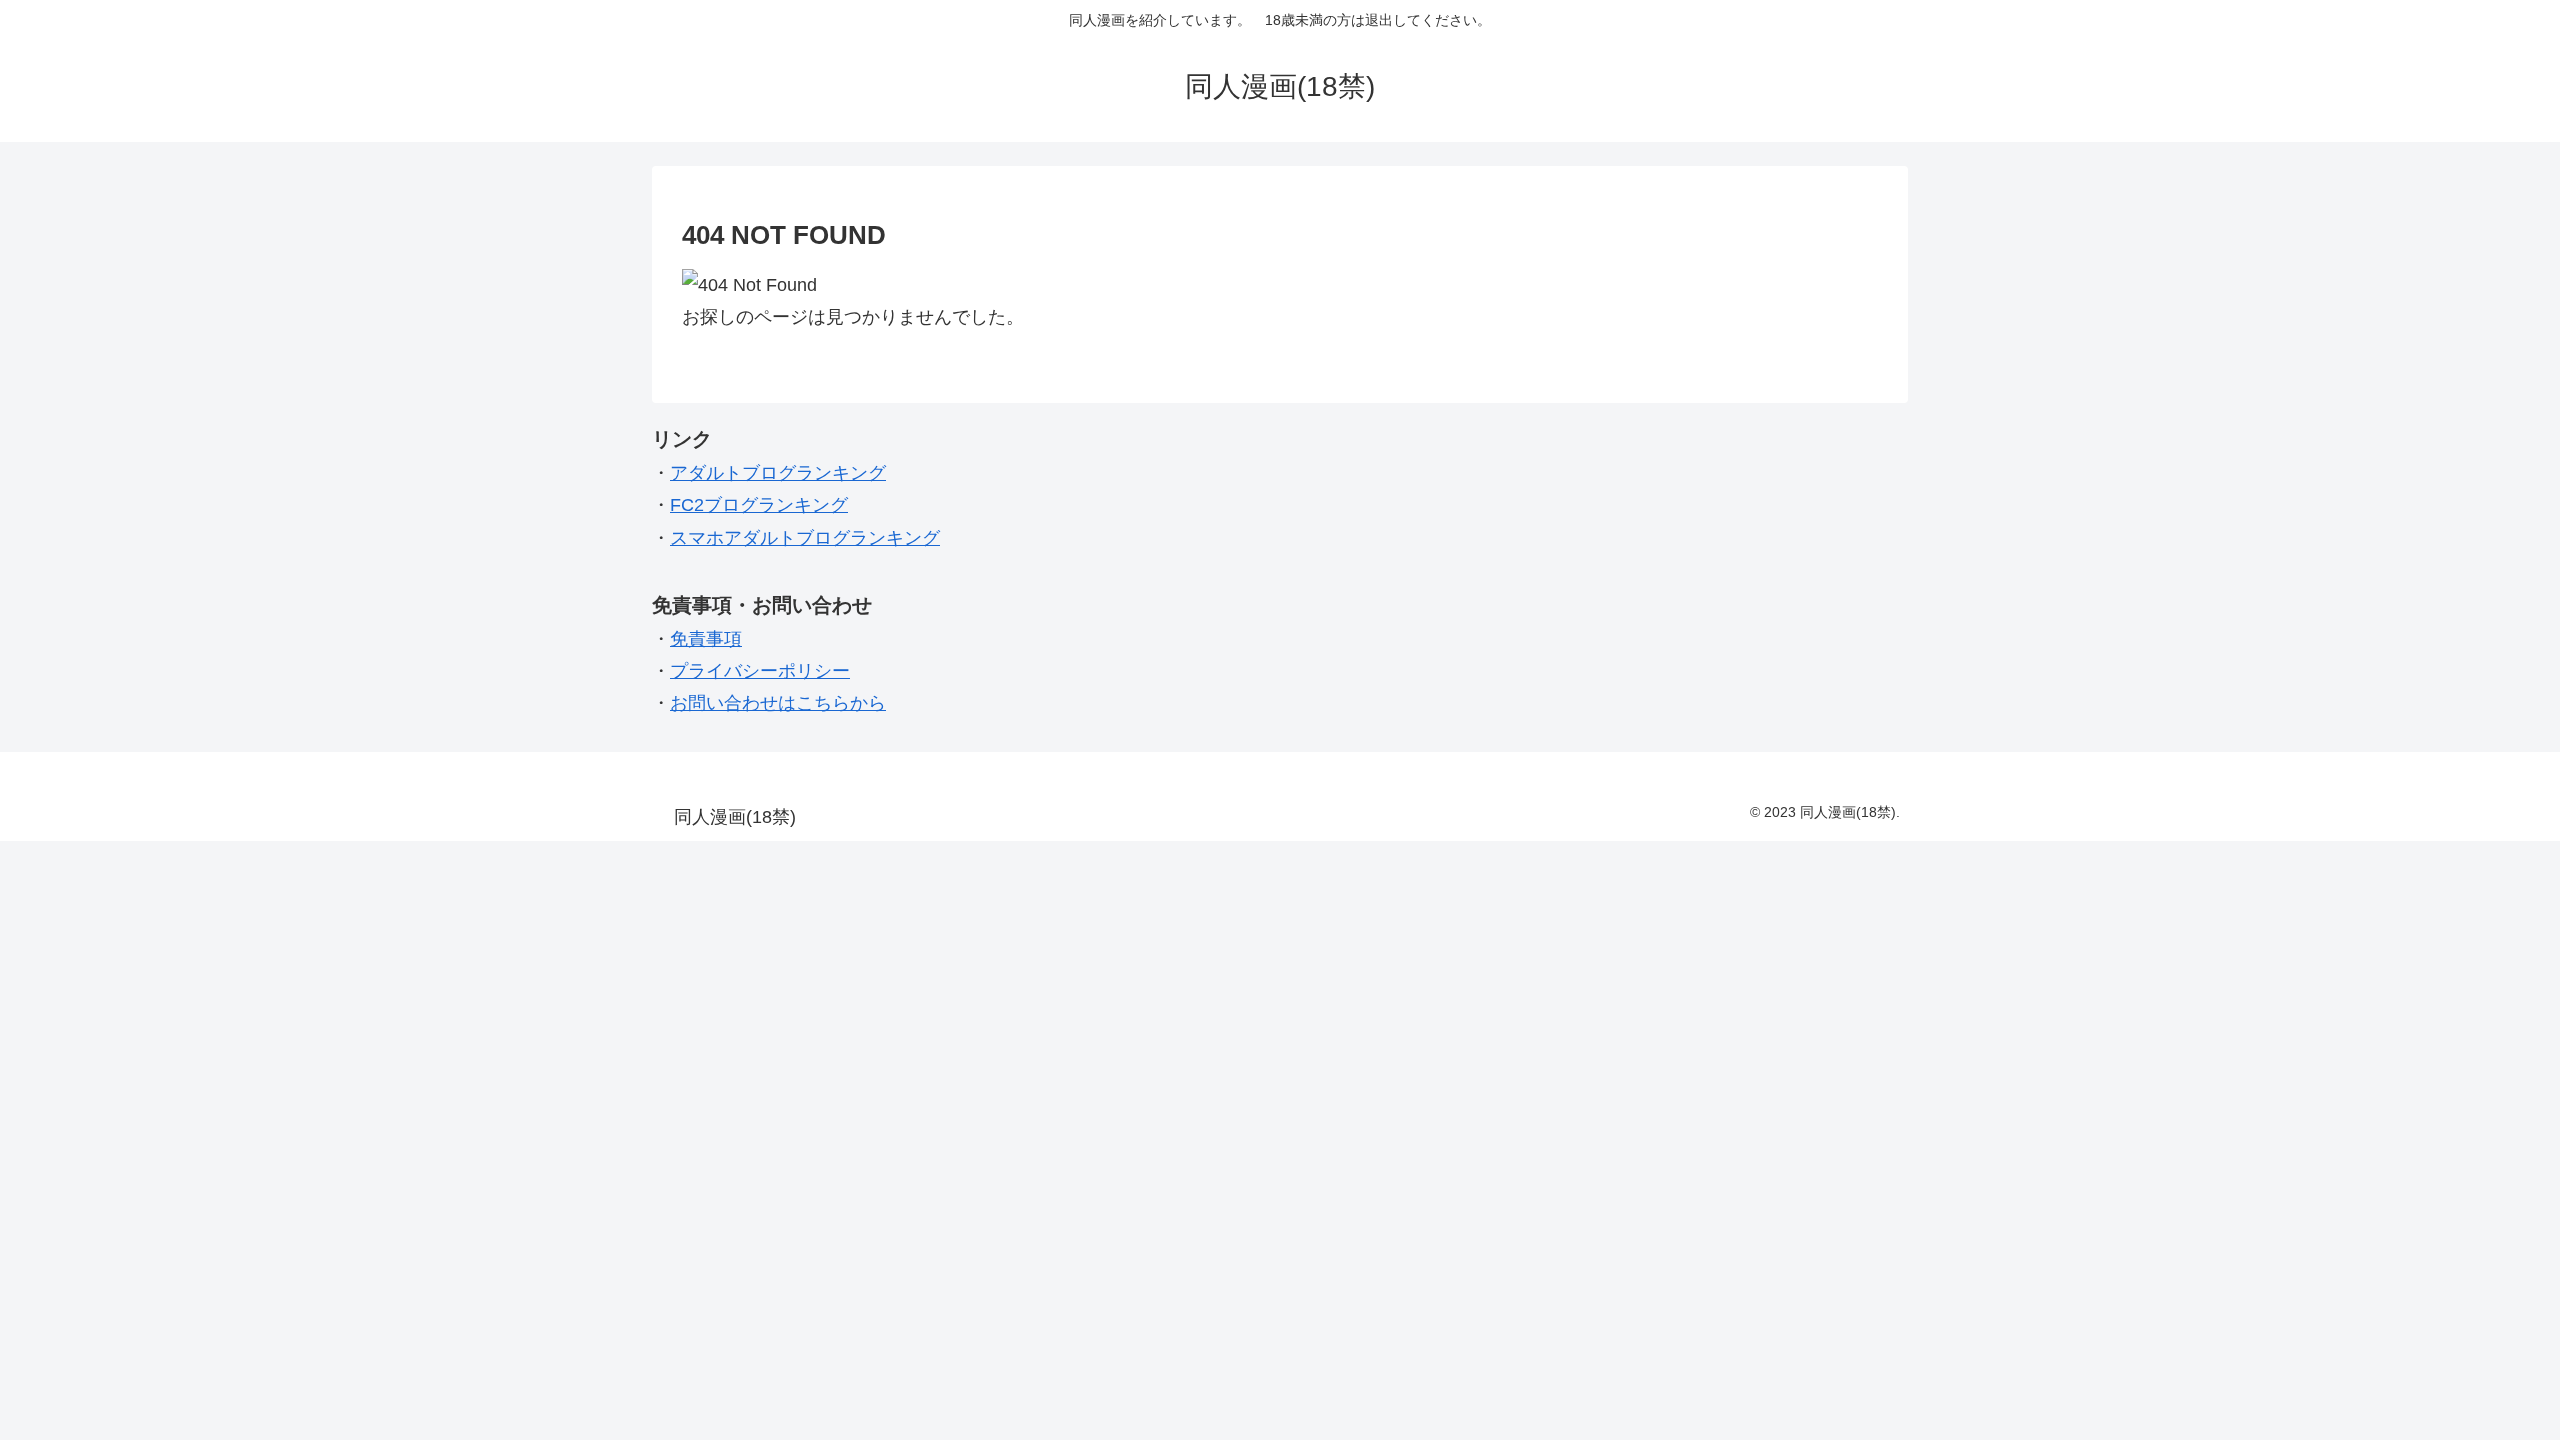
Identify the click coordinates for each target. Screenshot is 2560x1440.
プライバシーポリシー (760, 671)
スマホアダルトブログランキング (805, 538)
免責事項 (706, 639)
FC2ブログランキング (759, 505)
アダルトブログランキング (778, 473)
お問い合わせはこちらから (778, 703)
